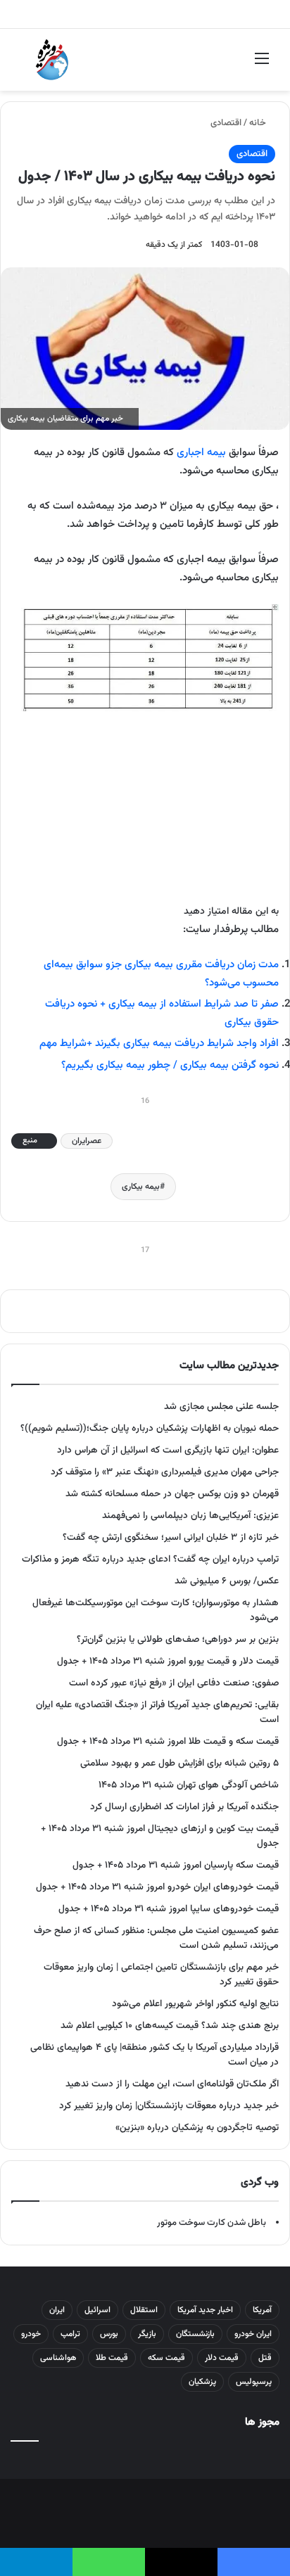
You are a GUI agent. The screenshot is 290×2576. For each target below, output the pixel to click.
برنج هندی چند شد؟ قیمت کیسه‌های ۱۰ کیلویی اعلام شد (170, 2026)
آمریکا (262, 2310)
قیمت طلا (112, 2358)
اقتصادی (226, 123)
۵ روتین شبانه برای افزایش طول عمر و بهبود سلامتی (179, 1763)
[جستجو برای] (28, 65)
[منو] (262, 65)
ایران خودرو (253, 2334)
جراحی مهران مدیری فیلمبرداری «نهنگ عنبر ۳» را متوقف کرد (165, 1472)
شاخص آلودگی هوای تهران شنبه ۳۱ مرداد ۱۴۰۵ (189, 1785)
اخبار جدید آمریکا (205, 2310)
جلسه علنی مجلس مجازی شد (221, 1407)
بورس (109, 2334)
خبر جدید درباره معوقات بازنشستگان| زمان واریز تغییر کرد (169, 2106)
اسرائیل (97, 2310)
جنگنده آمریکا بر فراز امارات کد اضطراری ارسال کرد (184, 1807)
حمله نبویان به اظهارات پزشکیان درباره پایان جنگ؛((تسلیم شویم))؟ (150, 1428)
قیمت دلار (222, 2358)
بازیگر (147, 2334)
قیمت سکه (166, 2358)
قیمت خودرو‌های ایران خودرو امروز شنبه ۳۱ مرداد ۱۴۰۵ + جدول (157, 1887)
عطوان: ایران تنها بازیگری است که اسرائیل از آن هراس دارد (168, 1450)
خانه (259, 123)
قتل (265, 2358)
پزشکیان (202, 2382)
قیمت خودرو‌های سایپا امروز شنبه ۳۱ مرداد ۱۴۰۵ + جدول (169, 1909)
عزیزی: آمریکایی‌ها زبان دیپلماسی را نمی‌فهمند (190, 1516)
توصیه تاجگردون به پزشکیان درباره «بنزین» (197, 2128)
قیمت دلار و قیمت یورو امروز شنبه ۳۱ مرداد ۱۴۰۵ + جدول (168, 1661)
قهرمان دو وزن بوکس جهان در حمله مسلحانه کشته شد (172, 1494)
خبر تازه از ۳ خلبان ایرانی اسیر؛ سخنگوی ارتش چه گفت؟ (171, 1537)
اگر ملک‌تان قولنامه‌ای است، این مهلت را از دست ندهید (172, 2084)
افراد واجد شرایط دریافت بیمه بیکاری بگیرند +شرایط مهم (159, 1044)
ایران (57, 2310)
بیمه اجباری (201, 453)
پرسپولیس (254, 2382)
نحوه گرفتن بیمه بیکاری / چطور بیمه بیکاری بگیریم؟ (170, 1065)
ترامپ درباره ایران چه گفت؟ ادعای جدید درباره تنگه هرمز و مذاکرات (150, 1559)
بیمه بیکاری (141, 1187)
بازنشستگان (195, 2334)
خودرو (31, 2334)
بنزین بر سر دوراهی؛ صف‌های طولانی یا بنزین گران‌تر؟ (178, 1639)
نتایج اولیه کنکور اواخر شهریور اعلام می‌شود (195, 2004)
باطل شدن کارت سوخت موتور (212, 2223)
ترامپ (70, 2334)
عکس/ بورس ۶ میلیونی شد (227, 1581)
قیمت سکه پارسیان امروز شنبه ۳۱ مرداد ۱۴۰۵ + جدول (176, 1865)
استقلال (144, 2310)
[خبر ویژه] (52, 60)
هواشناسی (58, 2358)
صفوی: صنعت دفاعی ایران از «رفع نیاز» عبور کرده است (174, 1683)
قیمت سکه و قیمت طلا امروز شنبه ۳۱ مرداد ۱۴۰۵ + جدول (168, 1741)
